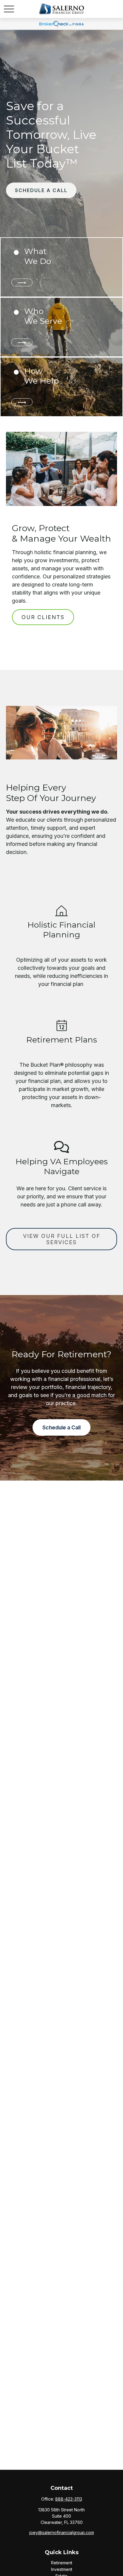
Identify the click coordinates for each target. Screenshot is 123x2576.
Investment (62, 2569)
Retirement (62, 2563)
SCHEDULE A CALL (41, 190)
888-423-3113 (69, 2499)
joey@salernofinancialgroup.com (62, 2532)
